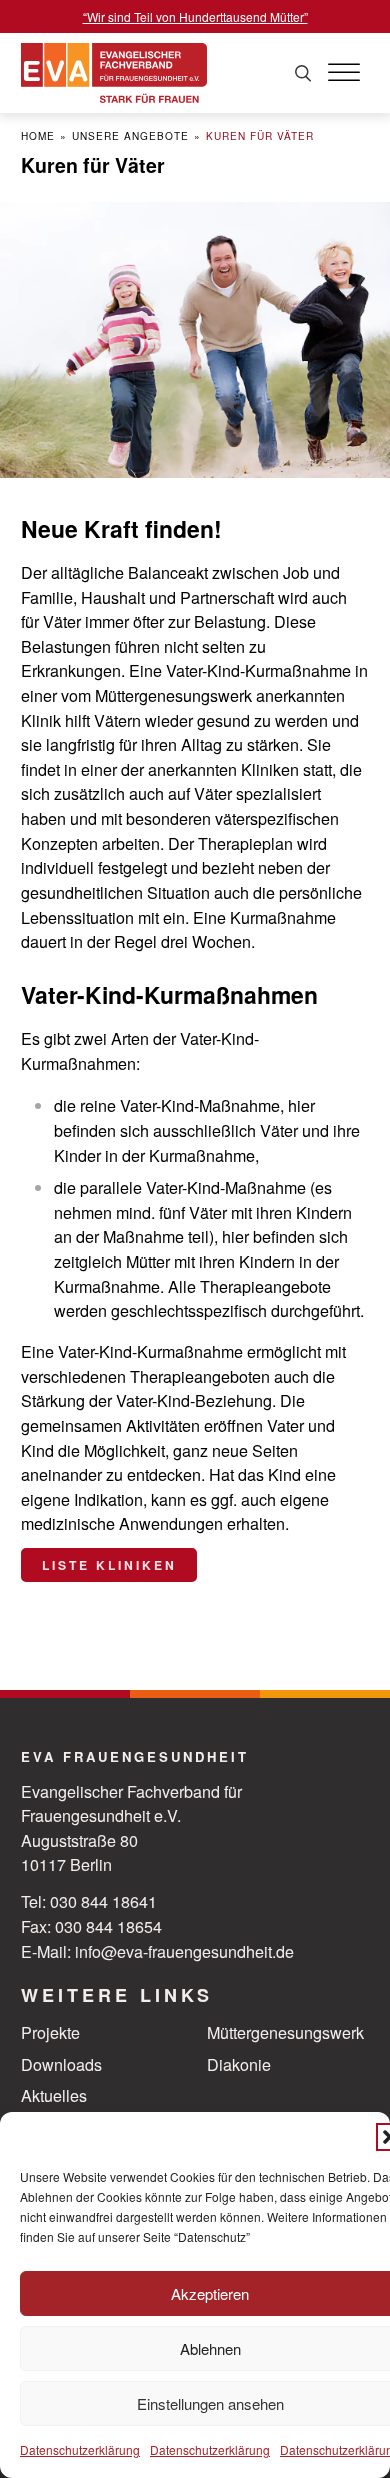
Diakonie (239, 2064)
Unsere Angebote (130, 135)
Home (38, 135)
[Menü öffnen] (344, 73)
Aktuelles (54, 2095)
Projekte (50, 2032)
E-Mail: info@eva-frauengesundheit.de (157, 1951)
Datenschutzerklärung (80, 2449)
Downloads (61, 2064)
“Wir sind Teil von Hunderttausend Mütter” (195, 16)
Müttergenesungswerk (285, 2032)
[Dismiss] (380, 10)
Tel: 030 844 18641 (89, 1901)
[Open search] (303, 73)
